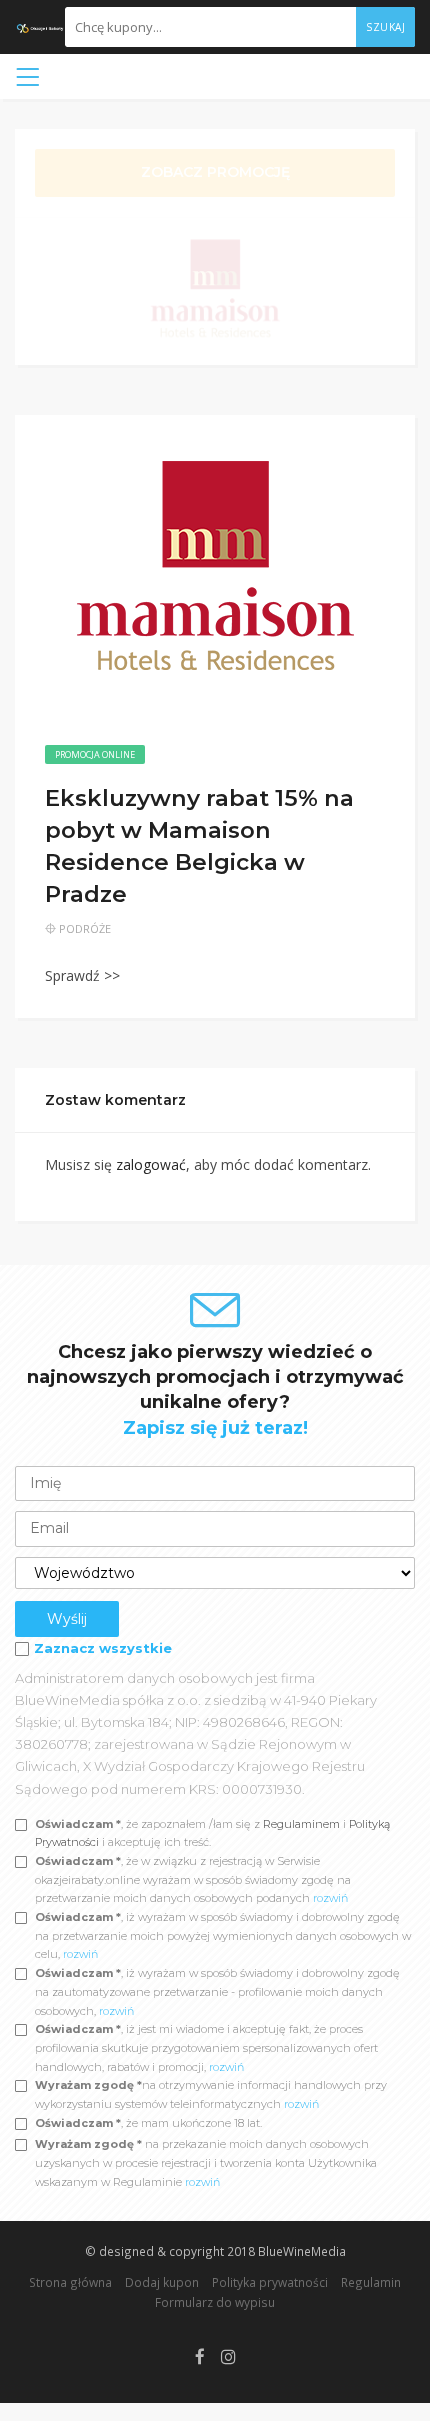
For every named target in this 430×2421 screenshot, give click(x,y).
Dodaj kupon (162, 2282)
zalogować (151, 1164)
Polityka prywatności (270, 2282)
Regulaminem (301, 1824)
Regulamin (371, 2282)
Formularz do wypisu (215, 2302)
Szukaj (385, 27)
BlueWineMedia (302, 2251)
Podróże (85, 928)
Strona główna (70, 2282)
